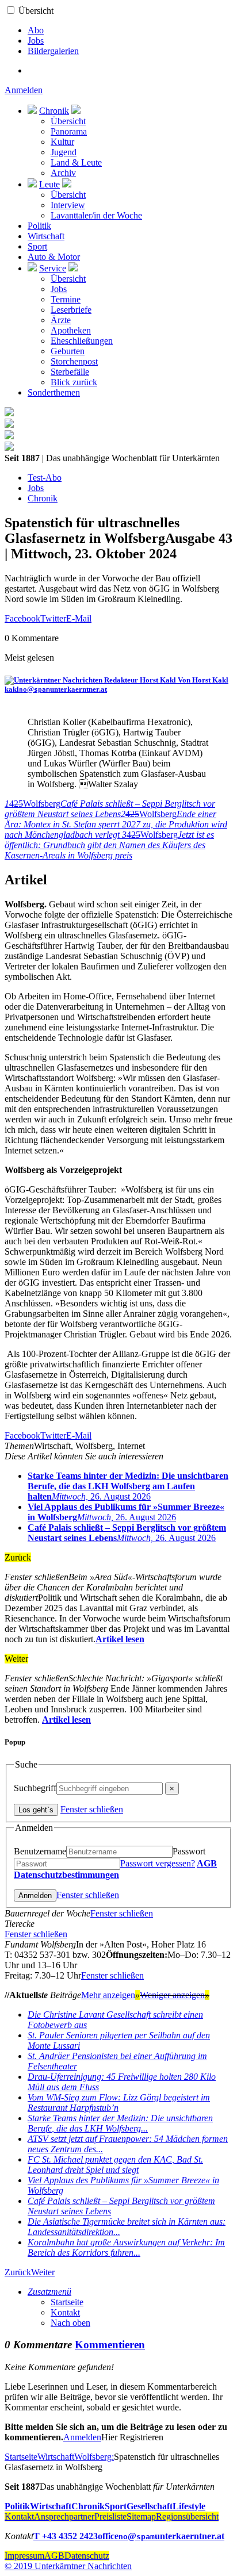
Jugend (64, 152)
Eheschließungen (82, 341)
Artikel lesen (120, 1639)
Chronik (54, 111)
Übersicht (36, 11)
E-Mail (79, 618)
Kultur (62, 142)
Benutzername (40, 1851)
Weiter (43, 2272)
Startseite (67, 2302)
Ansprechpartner (64, 2516)
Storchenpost (74, 361)
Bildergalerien (53, 51)
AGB (207, 1863)
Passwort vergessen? (158, 1863)
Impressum (24, 2556)
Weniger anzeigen (175, 1995)
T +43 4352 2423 (66, 2536)
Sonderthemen (54, 392)
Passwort (189, 1851)
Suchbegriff (35, 1788)
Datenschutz (87, 2556)
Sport (37, 246)
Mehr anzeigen (110, 1995)
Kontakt (65, 2312)
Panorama (69, 131)
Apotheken (71, 330)
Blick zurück (74, 382)
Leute (49, 184)
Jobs (36, 41)
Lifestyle (189, 2506)
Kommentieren (110, 2345)
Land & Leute (76, 162)
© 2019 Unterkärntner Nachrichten (68, 2566)
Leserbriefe (71, 310)
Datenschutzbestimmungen (66, 1875)
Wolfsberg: (94, 2457)
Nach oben (70, 2323)
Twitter (53, 618)
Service (53, 268)
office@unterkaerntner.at (161, 2536)
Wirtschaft (46, 236)
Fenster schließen (92, 1809)
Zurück (18, 2272)
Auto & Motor (54, 257)
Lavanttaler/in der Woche (96, 215)
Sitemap (141, 2516)
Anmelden (24, 90)
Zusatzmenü (49, 2292)
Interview (68, 205)
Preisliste (110, 2516)
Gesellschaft (150, 2506)
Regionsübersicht (187, 2516)
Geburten (68, 351)
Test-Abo (45, 478)
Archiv (63, 173)
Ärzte (61, 320)
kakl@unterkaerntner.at (56, 689)
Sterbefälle (70, 372)
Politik (39, 226)
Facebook (22, 618)
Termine (66, 299)
